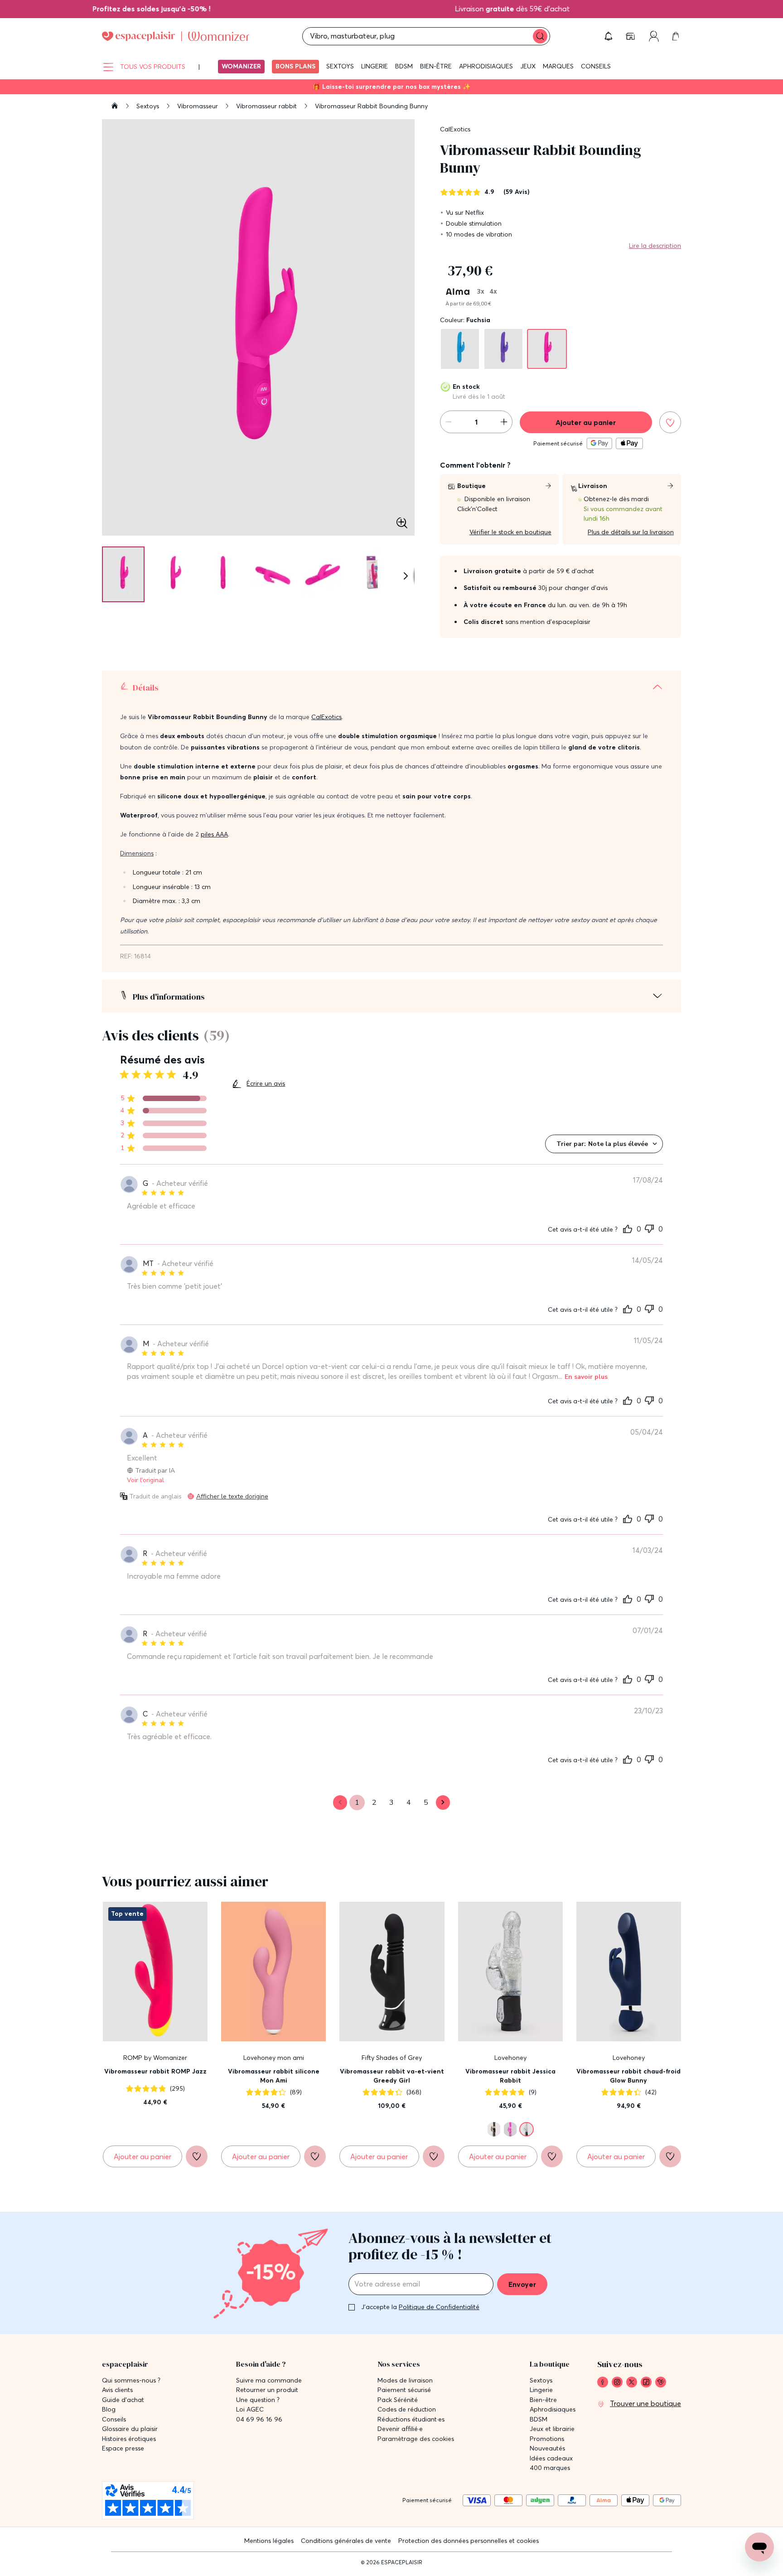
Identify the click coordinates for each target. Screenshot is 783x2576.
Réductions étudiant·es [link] (411, 2419)
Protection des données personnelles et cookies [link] (469, 2541)
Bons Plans (295, 66)
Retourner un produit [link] (267, 2390)
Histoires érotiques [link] (129, 2439)
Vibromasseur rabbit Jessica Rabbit (510, 2076)
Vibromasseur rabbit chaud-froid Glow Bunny (628, 2076)
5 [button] (426, 1803)
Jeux (528, 66)
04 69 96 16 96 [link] (259, 2419)
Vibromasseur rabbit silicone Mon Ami (274, 2076)
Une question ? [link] (258, 2400)
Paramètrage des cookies (416, 2439)
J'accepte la (420, 2307)
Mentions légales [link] (269, 2541)
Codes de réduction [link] (407, 2409)
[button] (609, 36)
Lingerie (375, 66)
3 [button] (391, 1803)
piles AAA (214, 834)
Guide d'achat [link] (123, 2400)
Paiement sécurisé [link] (404, 2390)
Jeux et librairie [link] (552, 2429)
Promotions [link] (547, 2439)
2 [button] (374, 1803)
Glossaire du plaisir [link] (130, 2429)
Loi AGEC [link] (250, 2409)
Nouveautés (547, 2448)
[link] (124, 9)
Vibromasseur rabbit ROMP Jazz (155, 2071)
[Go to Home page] (176, 36)
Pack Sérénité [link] (398, 2400)
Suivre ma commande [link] (269, 2380)
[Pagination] (123, 574)
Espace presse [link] (123, 2448)
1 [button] (357, 1803)
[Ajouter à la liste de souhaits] (670, 422)
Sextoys (340, 66)
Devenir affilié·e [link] (400, 2429)
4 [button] (409, 1803)
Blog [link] (109, 2409)
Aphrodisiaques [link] (553, 2409)
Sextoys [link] (541, 2380)
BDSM (404, 66)
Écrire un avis (266, 1083)
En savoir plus (586, 1377)
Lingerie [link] (541, 2390)
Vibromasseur (198, 106)
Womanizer (241, 66)
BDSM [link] (539, 2419)
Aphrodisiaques (486, 66)
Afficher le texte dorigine (232, 1496)
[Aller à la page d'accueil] (115, 107)
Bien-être (436, 66)
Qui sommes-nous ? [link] (131, 2380)
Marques (558, 66)
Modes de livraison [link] (405, 2380)
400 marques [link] (550, 2468)
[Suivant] (406, 576)
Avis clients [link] (117, 2390)
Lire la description (655, 246)
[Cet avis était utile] (628, 1228)
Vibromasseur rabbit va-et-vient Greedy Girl (392, 2076)
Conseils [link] (114, 2419)
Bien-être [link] (543, 2400)
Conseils (596, 66)
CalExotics (455, 129)
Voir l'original (145, 1480)
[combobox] (604, 1144)
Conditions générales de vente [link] (346, 2541)
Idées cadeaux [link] (551, 2458)
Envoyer (522, 2284)
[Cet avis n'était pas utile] (649, 1228)
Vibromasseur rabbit (267, 106)
